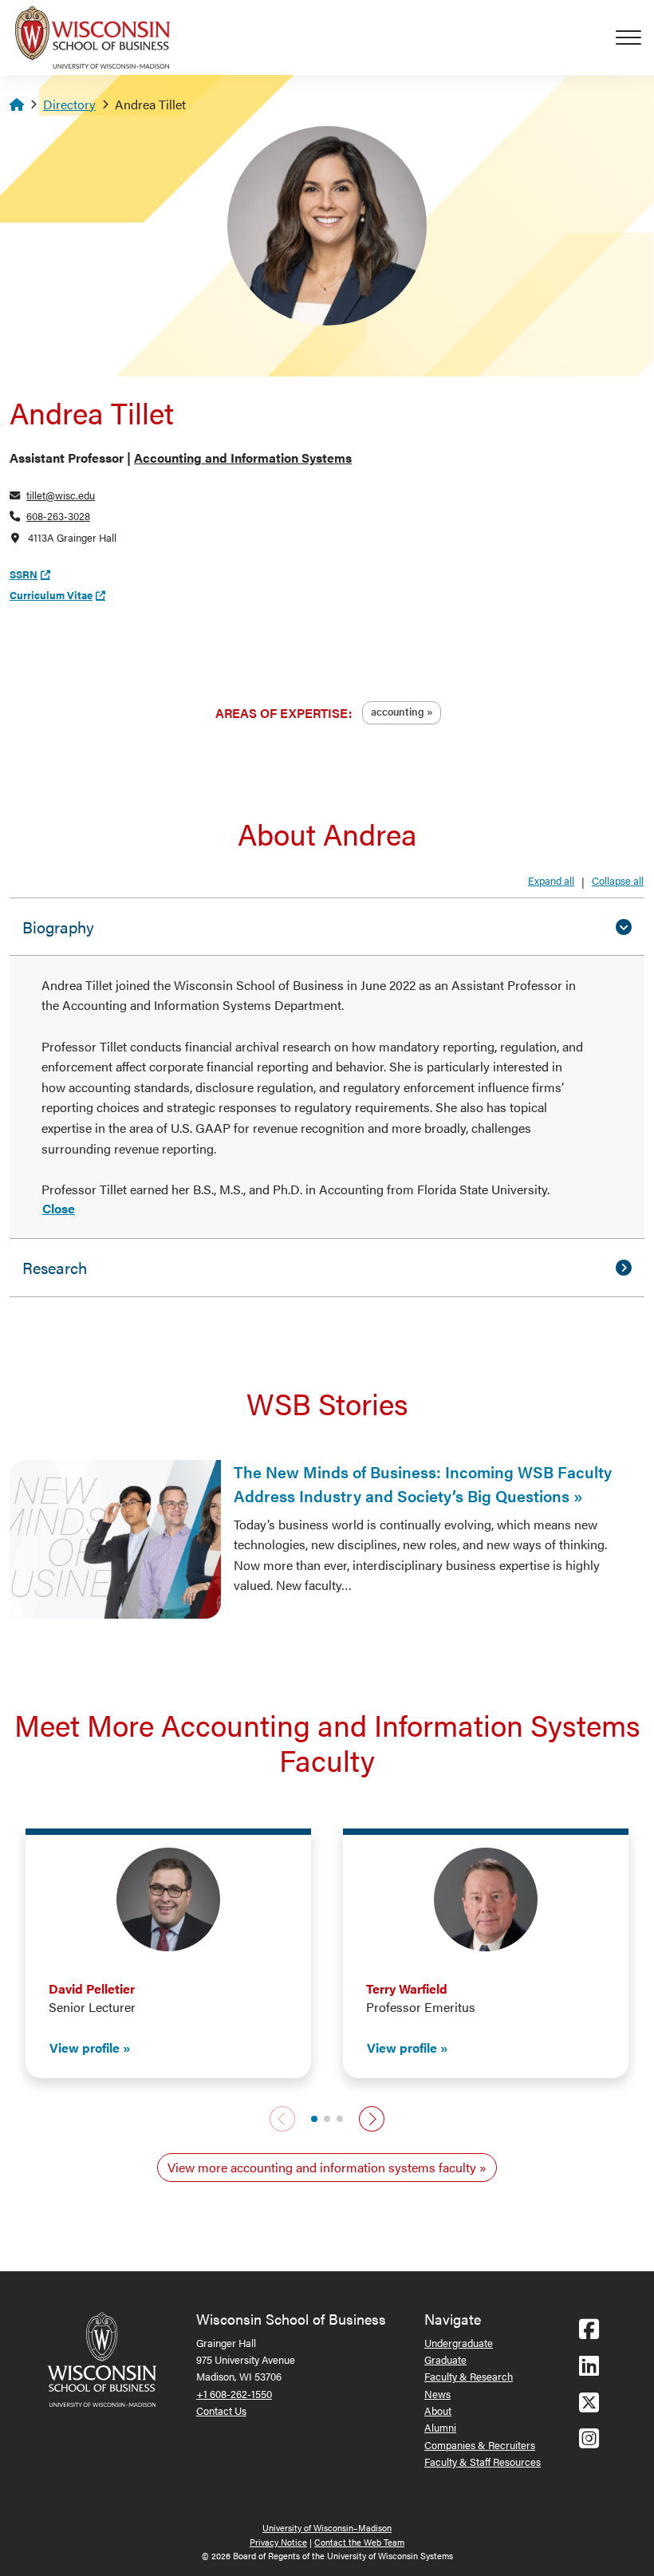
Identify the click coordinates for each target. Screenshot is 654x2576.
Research (55, 1267)
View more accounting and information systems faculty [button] (322, 2167)
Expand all (551, 880)
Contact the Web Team (359, 2542)
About (438, 2410)
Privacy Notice (278, 2542)
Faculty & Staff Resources (483, 2462)
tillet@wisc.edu (61, 495)
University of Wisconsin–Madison (327, 2528)
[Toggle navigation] (635, 37)
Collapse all (618, 880)
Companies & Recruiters (480, 2445)
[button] (314, 2119)
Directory (69, 104)
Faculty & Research (469, 2376)
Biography (58, 927)
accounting (398, 711)
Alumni (440, 2427)
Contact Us (221, 2410)
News (437, 2394)
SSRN (24, 574)
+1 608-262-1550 (234, 2394)
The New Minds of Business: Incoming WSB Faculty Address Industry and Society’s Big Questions (423, 1483)
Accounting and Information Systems (243, 458)
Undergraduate (459, 2343)
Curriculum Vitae (51, 595)
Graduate (445, 2359)
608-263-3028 (58, 516)
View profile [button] (85, 2047)
